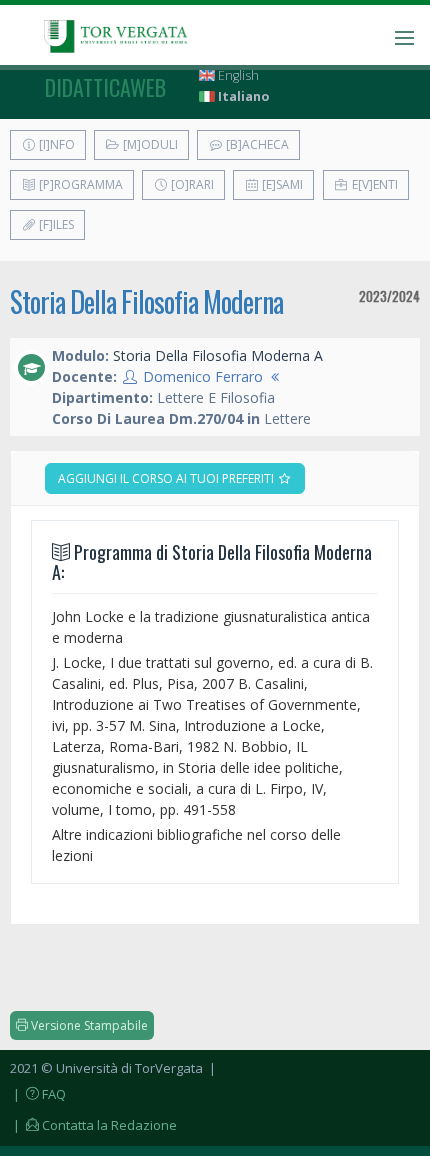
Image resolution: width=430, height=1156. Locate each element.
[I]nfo (55, 144)
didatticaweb (105, 87)
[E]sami (281, 184)
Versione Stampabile (88, 1025)
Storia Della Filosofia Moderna (146, 301)
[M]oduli (149, 144)
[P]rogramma (79, 184)
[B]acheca (256, 144)
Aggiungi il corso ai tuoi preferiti (167, 478)
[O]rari (191, 184)
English (237, 75)
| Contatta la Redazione (93, 1125)
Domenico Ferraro (203, 376)
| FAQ (38, 1094)
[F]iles (55, 224)
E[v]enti (373, 184)
